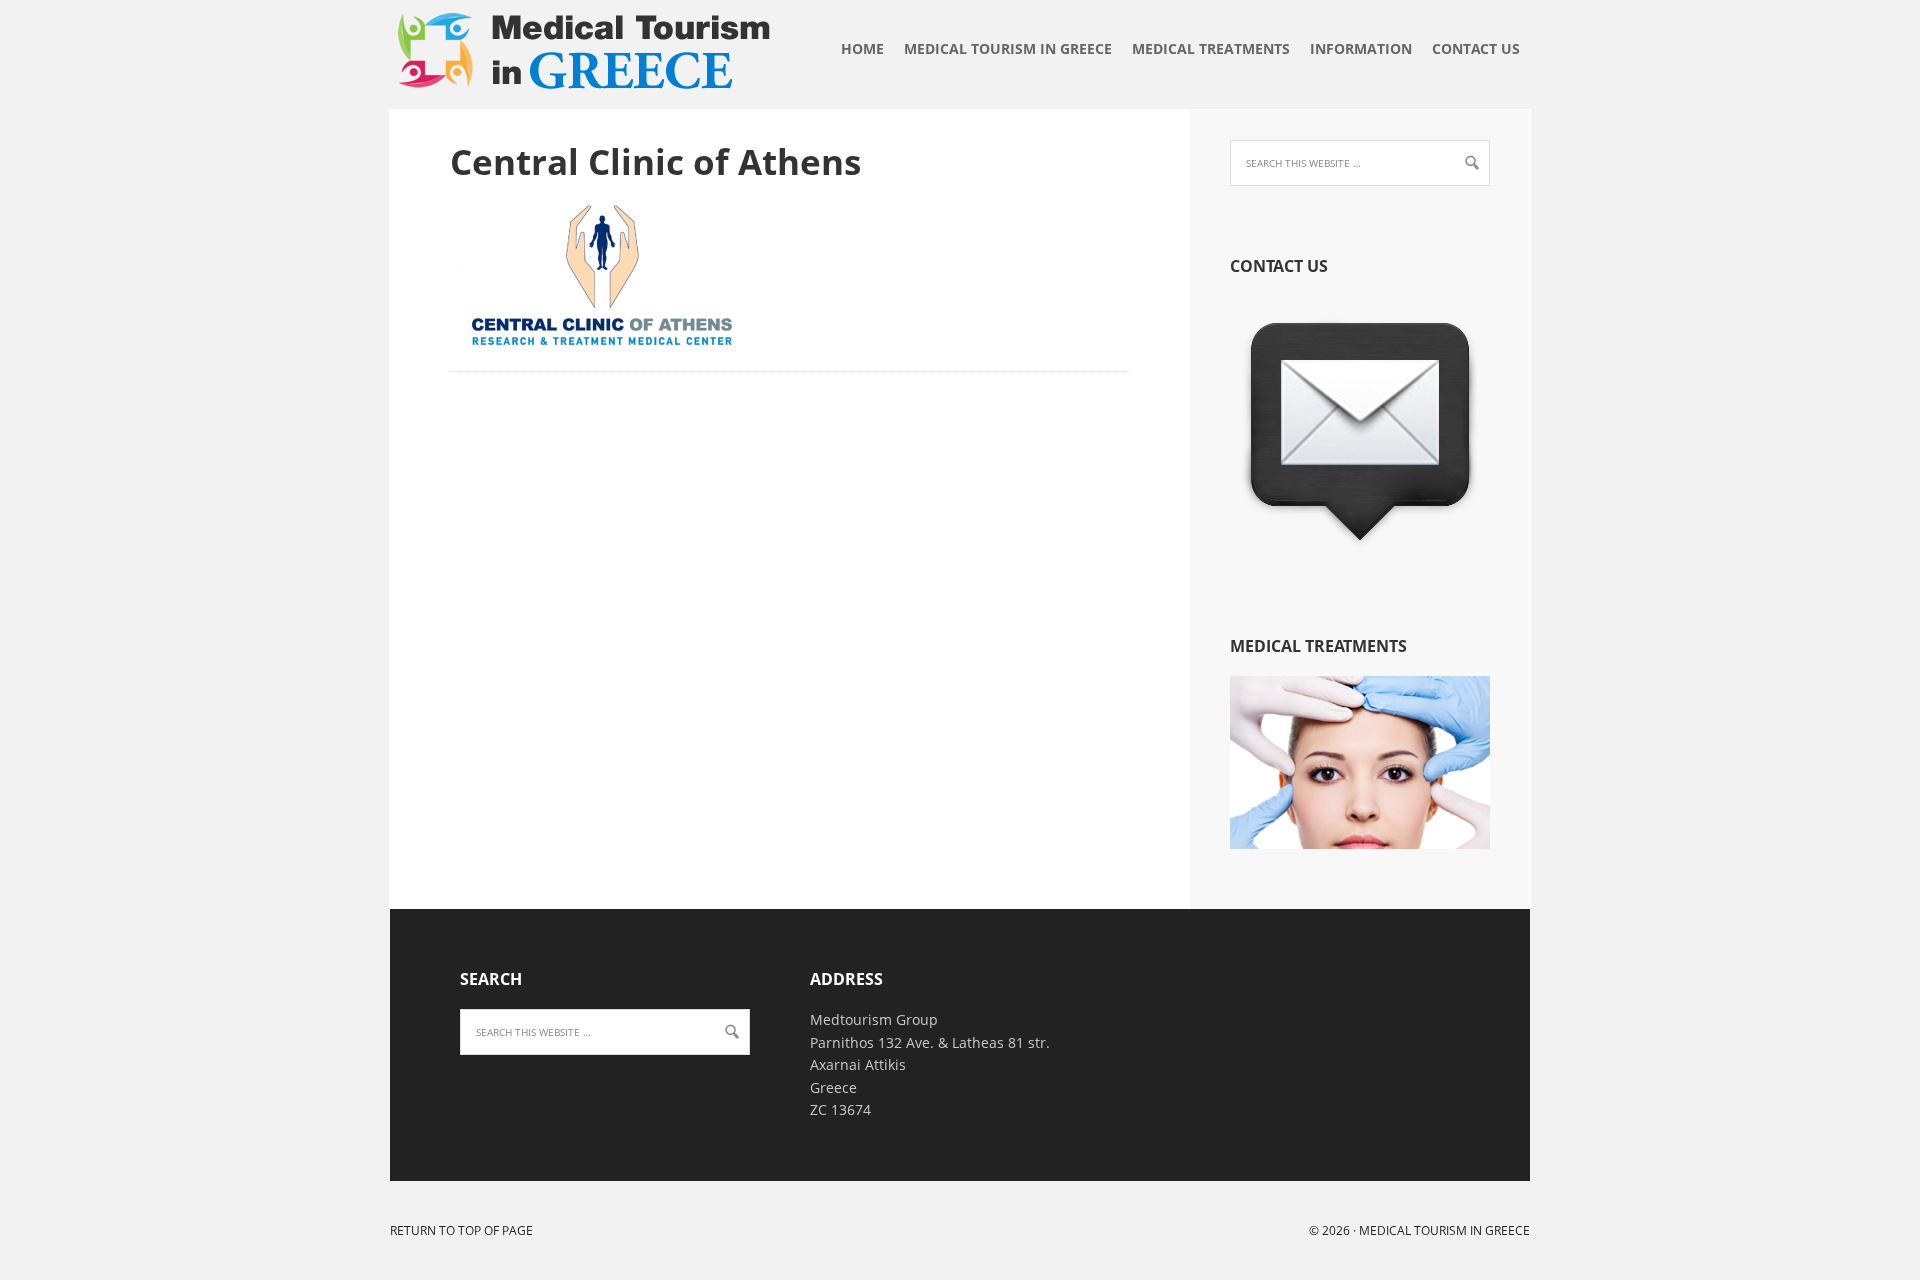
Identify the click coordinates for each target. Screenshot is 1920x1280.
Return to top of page (461, 1230)
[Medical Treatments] (1360, 843)
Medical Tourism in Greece (399, 75)
